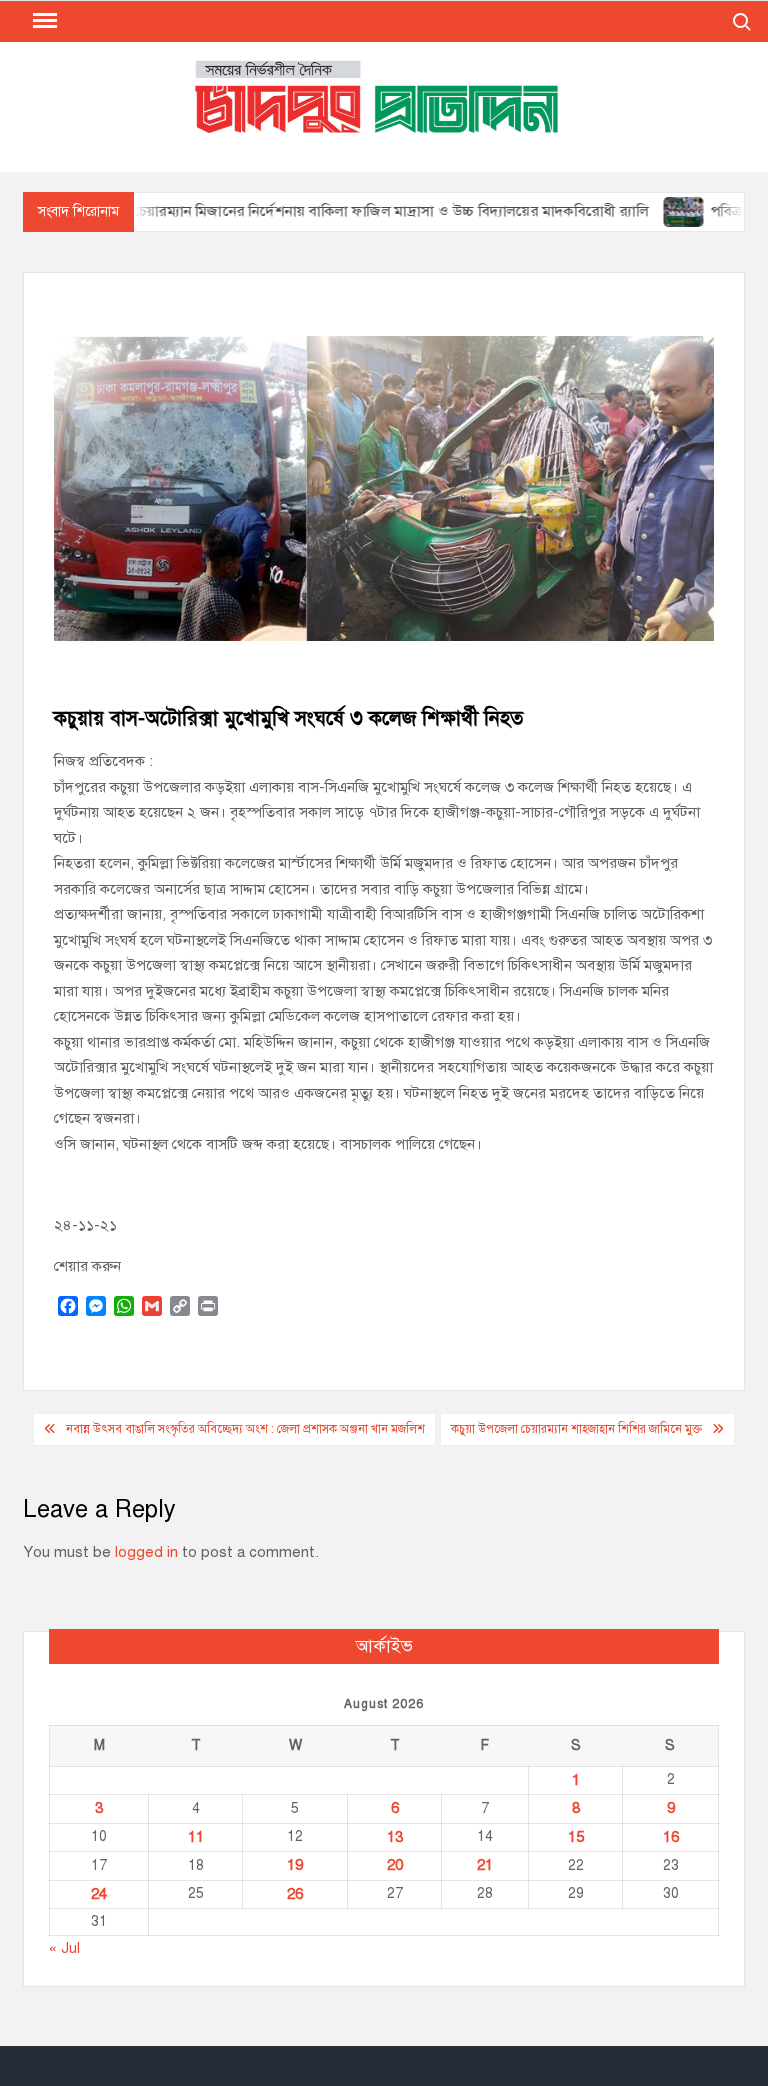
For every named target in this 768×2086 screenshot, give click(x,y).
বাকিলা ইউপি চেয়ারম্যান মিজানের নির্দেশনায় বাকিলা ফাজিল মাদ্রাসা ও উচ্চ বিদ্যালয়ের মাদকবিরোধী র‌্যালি (318, 211)
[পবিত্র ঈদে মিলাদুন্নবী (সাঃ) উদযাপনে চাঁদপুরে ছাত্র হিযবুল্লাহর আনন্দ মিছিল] (650, 211)
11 (196, 1837)
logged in (146, 1552)
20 (395, 1865)
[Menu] (43, 21)
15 (576, 1837)
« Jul (64, 1948)
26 (295, 1894)
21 (485, 1865)
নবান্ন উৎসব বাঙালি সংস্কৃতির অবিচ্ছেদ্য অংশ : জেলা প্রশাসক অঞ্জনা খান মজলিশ (245, 1429)
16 (671, 1837)
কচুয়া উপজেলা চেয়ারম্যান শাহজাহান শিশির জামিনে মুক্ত (576, 1429)
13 (395, 1837)
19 (295, 1865)
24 (99, 1894)
